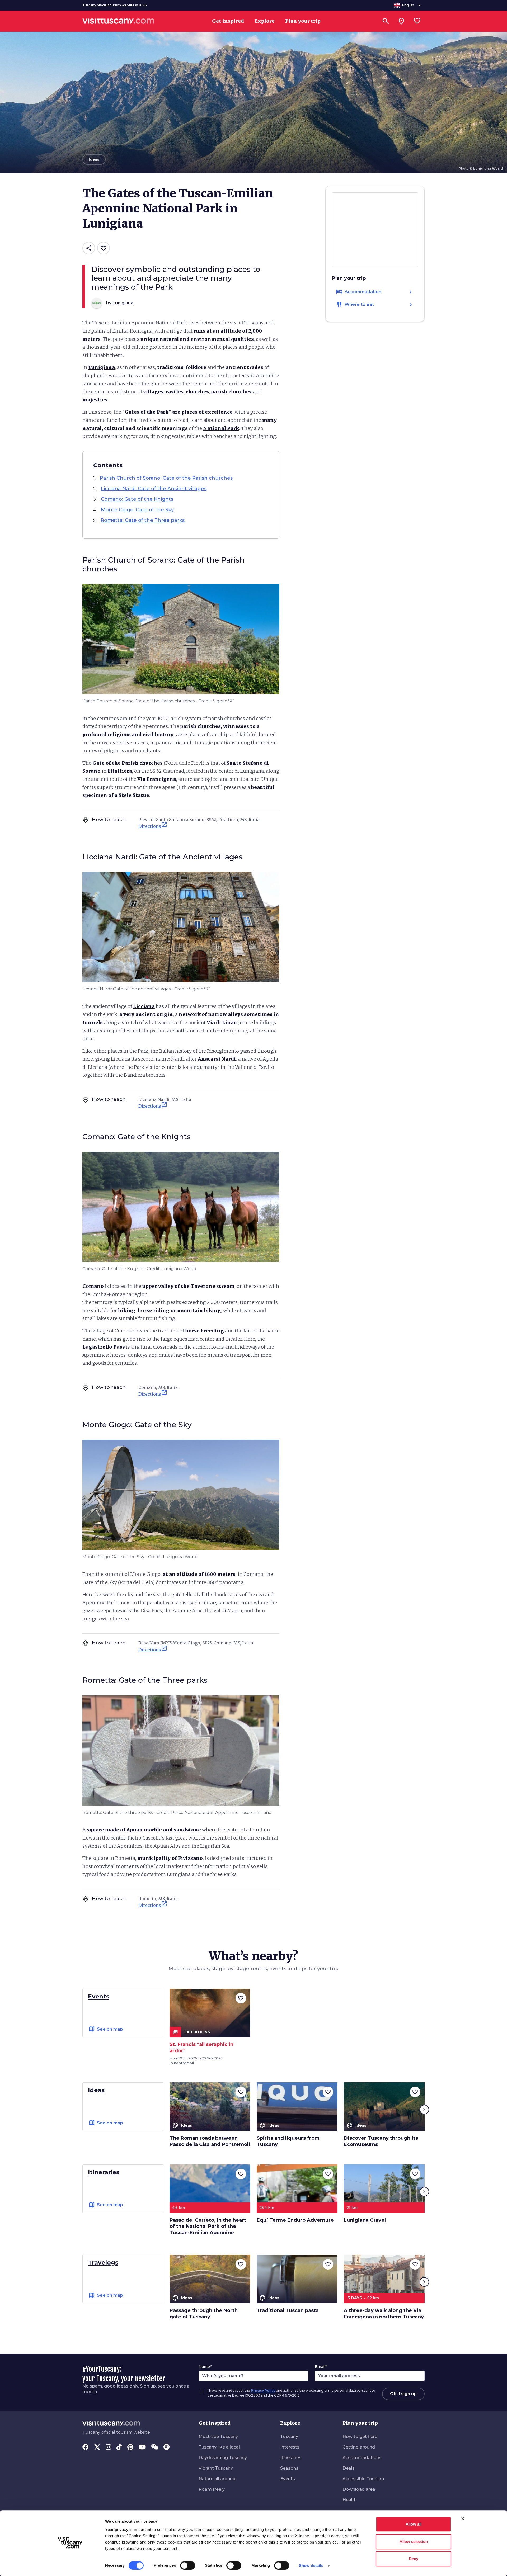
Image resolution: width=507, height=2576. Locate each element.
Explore (290, 2423)
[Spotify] (166, 2447)
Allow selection (414, 2542)
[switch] (188, 2565)
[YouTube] (142, 2447)
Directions (153, 825)
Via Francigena (157, 779)
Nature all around (217, 2479)
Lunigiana (102, 367)
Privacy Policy (263, 2391)
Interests (290, 2447)
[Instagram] (108, 2447)
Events (288, 2479)
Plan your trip (360, 2423)
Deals (349, 2468)
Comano (93, 1286)
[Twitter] (97, 2447)
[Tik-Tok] (119, 2447)
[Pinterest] (130, 2447)
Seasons (289, 2468)
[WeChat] (155, 2447)
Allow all (414, 2524)
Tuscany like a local (219, 2447)
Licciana (144, 1006)
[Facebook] (86, 2447)
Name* (205, 2367)
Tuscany (289, 2436)
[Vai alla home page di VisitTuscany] (118, 21)
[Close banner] (463, 2518)
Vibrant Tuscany (216, 2468)
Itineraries (291, 2458)
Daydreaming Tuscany (223, 2458)
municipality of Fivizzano (170, 1858)
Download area (359, 2489)
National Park (221, 428)
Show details (311, 2566)
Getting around (359, 2447)
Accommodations (362, 2458)
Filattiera (120, 771)
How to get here (360, 2436)
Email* (321, 2367)
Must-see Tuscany (218, 2436)
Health (350, 2500)
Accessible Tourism (363, 2479)
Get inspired (215, 2423)
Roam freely (212, 2489)
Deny (414, 2559)
